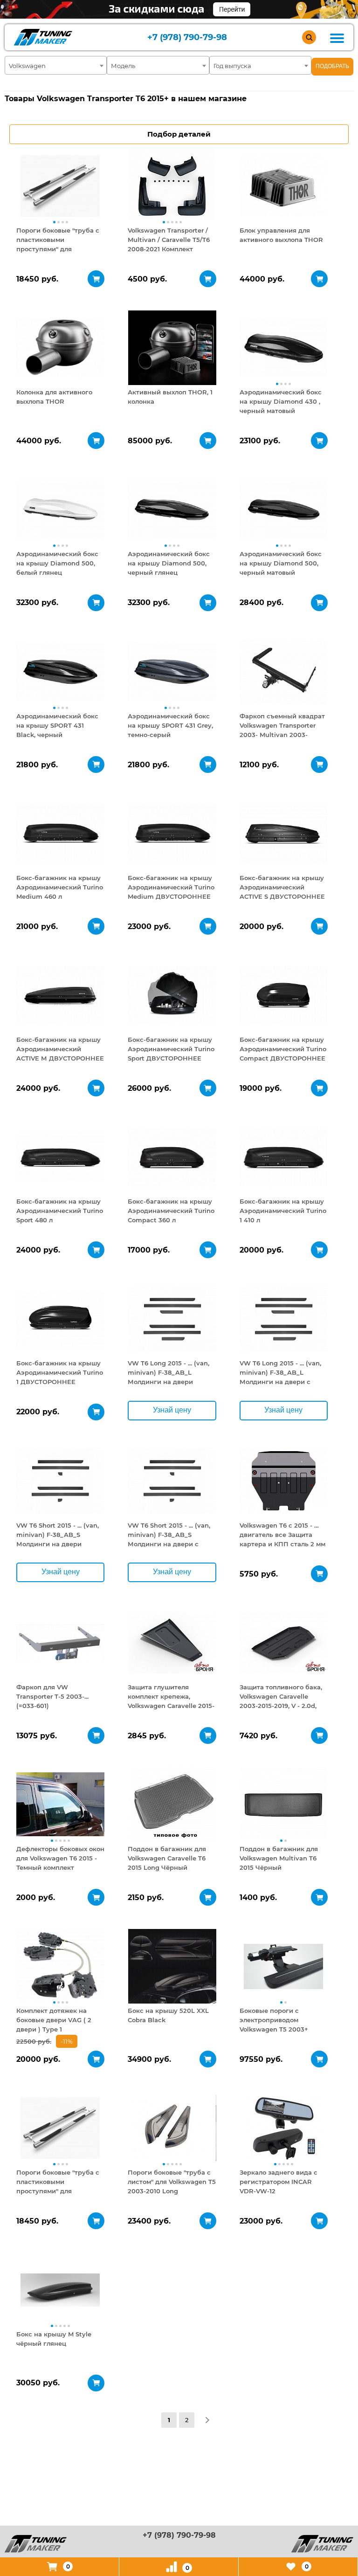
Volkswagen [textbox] (27, 66)
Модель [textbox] (123, 66)
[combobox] (56, 65)
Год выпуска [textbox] (232, 66)
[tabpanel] (60, 186)
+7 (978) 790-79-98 (187, 38)
